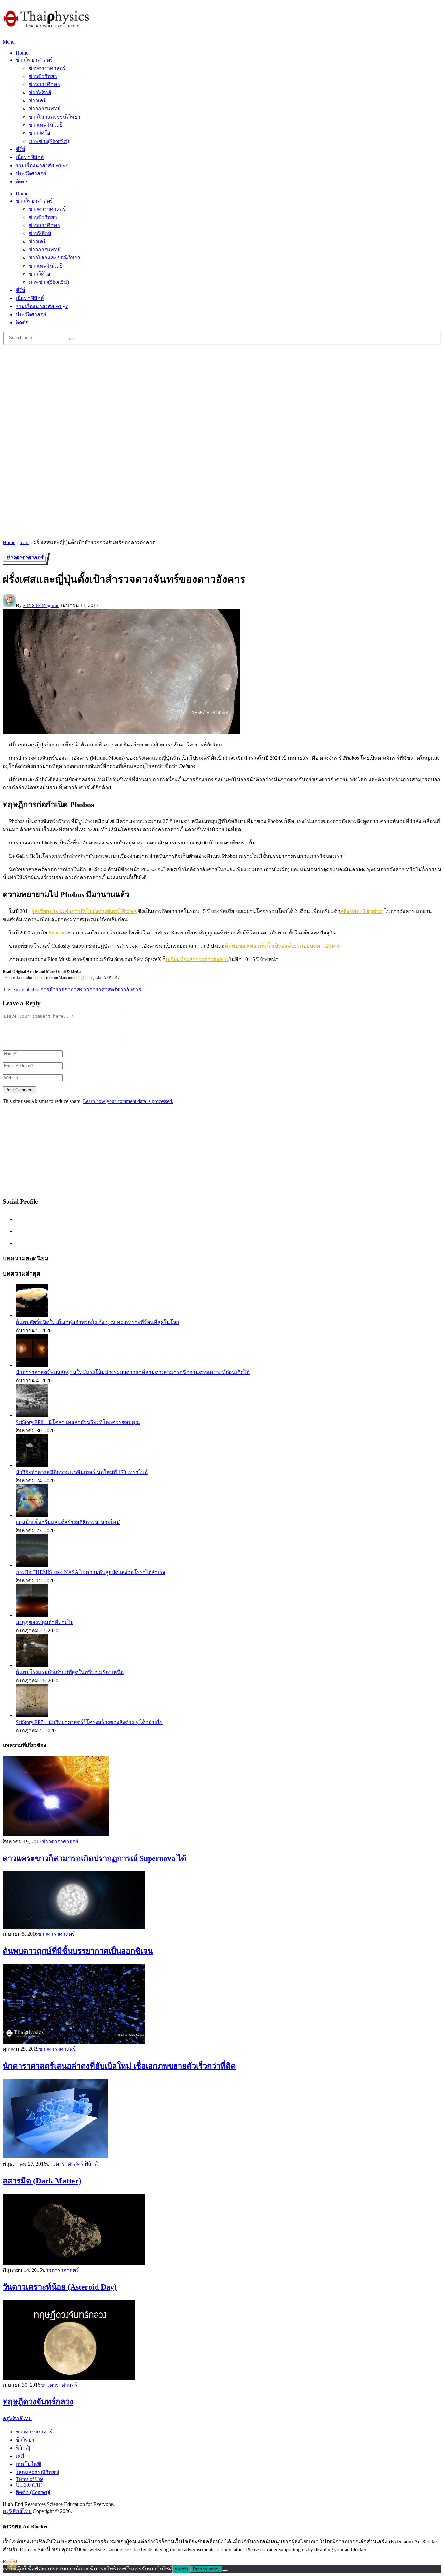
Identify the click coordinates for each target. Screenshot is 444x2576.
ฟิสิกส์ (91, 2164)
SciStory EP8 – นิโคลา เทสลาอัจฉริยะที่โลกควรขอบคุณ (78, 1422)
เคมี (20, 2456)
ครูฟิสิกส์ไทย (17, 2418)
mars (24, 542)
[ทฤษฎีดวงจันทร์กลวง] (222, 2340)
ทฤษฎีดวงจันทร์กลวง (38, 2402)
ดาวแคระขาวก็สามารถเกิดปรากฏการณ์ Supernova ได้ (94, 1858)
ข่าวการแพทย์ (45, 109)
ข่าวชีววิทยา (43, 76)
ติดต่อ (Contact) (32, 2492)
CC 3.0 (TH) (29, 2485)
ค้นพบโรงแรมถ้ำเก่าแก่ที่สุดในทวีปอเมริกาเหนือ (70, 1672)
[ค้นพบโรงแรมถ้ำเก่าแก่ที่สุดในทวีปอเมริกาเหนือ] (32, 1665)
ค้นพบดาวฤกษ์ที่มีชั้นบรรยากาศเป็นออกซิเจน (78, 1951)
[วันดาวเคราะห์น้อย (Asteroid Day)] (222, 2230)
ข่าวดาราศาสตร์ (47, 68)
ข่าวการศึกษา (44, 84)
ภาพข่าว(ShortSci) (49, 141)
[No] (225, 2570)
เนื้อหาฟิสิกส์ (30, 157)
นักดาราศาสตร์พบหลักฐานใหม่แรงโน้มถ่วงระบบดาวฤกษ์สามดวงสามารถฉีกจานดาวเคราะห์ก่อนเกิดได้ (133, 1372)
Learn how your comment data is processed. (128, 1101)
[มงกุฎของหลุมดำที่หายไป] (32, 1615)
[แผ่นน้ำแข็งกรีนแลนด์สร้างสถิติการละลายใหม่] (32, 1515)
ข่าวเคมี (38, 100)
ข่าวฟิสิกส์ (40, 92)
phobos (33, 989)
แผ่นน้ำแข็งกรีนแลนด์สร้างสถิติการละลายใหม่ (68, 1522)
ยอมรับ (181, 2569)
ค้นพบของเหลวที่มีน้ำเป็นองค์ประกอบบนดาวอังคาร (283, 946)
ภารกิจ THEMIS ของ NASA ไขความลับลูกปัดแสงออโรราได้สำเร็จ (90, 1572)
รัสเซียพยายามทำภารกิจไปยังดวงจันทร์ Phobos (84, 911)
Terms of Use (29, 2479)
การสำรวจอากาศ (60, 989)
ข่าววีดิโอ (39, 133)
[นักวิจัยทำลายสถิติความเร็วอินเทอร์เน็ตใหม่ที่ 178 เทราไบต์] (32, 1465)
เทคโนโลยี (28, 2464)
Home (22, 53)
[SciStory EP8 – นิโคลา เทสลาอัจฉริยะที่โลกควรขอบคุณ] (32, 1415)
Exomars (58, 933)
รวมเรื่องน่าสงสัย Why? (42, 165)
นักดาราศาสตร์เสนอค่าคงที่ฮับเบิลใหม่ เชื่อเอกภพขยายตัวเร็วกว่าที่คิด (119, 2066)
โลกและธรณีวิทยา (37, 2472)
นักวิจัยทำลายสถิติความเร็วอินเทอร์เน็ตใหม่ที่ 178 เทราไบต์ (82, 1472)
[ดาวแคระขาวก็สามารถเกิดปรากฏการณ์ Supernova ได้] (222, 1797)
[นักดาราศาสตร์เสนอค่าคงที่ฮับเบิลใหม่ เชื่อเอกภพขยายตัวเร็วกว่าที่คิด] (222, 2004)
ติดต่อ (22, 182)
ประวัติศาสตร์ (31, 174)
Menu (9, 42)
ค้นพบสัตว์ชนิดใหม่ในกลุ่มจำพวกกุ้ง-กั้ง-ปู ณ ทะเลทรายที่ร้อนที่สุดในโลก (98, 1322)
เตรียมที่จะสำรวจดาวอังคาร (197, 959)
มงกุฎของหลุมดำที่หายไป (45, 1622)
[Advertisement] (222, 394)
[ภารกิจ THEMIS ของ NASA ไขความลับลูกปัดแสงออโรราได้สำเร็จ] (32, 1565)
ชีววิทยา (25, 2440)
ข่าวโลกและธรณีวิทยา (54, 117)
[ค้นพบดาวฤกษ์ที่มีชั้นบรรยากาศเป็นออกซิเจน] (222, 1901)
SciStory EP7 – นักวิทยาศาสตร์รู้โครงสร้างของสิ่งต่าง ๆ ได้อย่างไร (89, 1722)
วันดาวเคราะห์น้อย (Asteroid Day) (60, 2287)
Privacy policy (206, 2569)
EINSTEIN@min (41, 605)
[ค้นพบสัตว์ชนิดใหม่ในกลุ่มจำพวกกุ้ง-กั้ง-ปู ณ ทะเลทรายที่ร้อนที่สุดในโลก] (32, 1315)
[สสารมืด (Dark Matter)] (222, 2119)
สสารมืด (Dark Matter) (42, 2181)
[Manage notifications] (12, 2564)
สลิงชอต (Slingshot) (362, 911)
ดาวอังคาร (129, 989)
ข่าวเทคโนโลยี (46, 125)
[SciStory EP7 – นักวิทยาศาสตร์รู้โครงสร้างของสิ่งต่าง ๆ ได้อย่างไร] (32, 1715)
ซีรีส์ (20, 149)
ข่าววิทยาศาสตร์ (34, 60)
